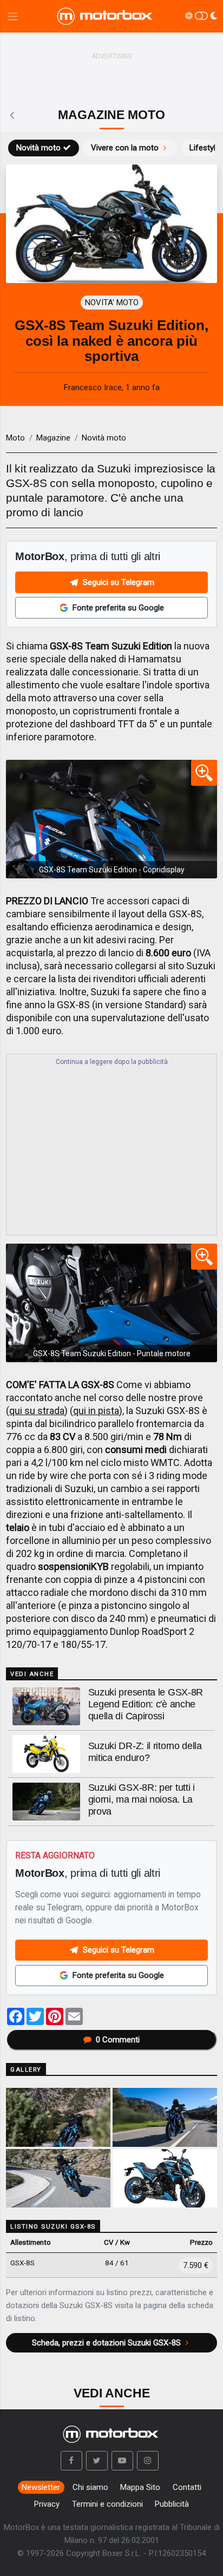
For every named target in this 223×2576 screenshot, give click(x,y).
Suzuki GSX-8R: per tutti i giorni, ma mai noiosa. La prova (142, 1799)
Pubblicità (172, 2504)
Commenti (118, 2040)
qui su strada (37, 1411)
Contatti (187, 2487)
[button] (71, 2461)
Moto (15, 438)
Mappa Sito (140, 2487)
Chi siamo (90, 2487)
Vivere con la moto (125, 148)
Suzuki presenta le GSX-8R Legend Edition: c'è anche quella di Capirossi (146, 1704)
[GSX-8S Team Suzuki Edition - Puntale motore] (111, 1303)
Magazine (53, 438)
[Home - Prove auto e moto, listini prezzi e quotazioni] (106, 16)
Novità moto (38, 148)
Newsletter (41, 2487)
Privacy (47, 2504)
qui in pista (96, 1411)
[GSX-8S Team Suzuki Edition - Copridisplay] (111, 819)
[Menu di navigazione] (13, 17)
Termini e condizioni (107, 2504)
